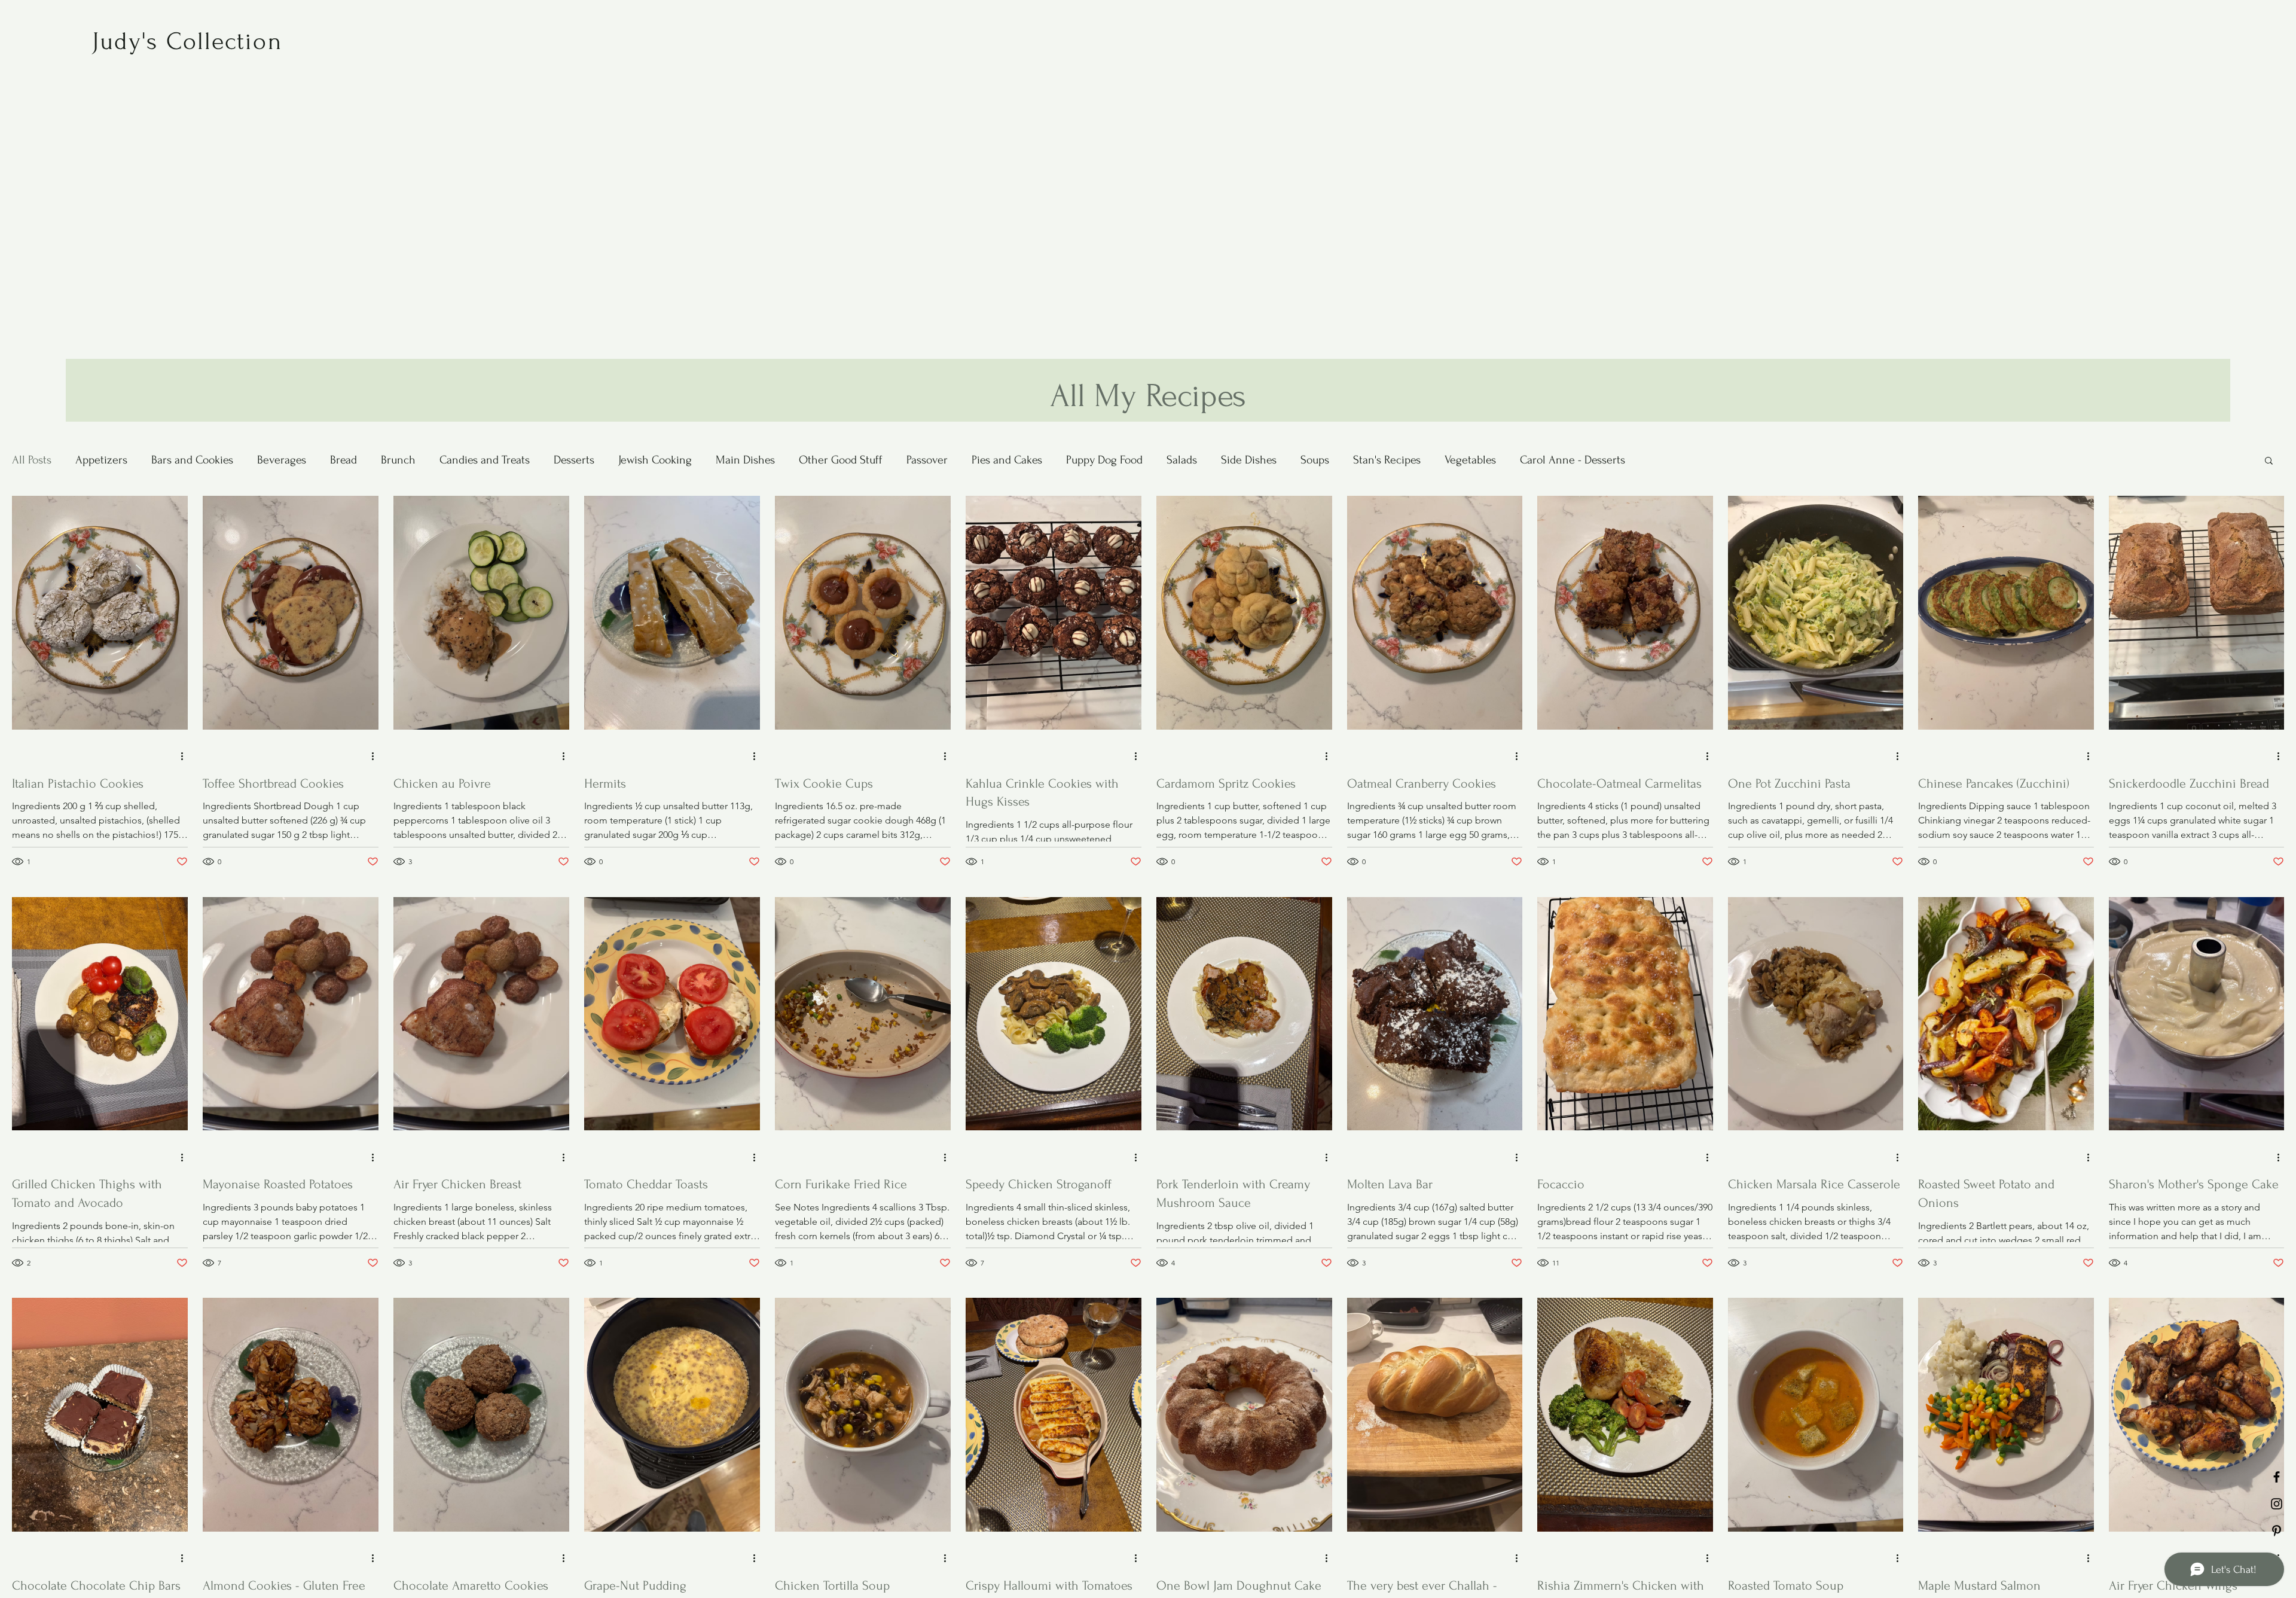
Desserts (574, 460)
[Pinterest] (2277, 1531)
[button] (2269, 461)
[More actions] (186, 757)
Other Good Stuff (841, 460)
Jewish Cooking (655, 460)
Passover (927, 460)
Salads (1182, 460)
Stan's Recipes (1387, 460)
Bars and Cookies (192, 460)
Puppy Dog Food (1104, 460)
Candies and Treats (485, 460)
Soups (1315, 460)
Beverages (282, 460)
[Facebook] (2277, 1477)
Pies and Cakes (1007, 460)
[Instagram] (2277, 1504)
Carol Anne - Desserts (1573, 460)
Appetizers (101, 460)
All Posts (32, 460)
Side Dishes (1249, 460)
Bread (344, 460)
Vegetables (1470, 460)
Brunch (398, 460)
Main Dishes (745, 460)
